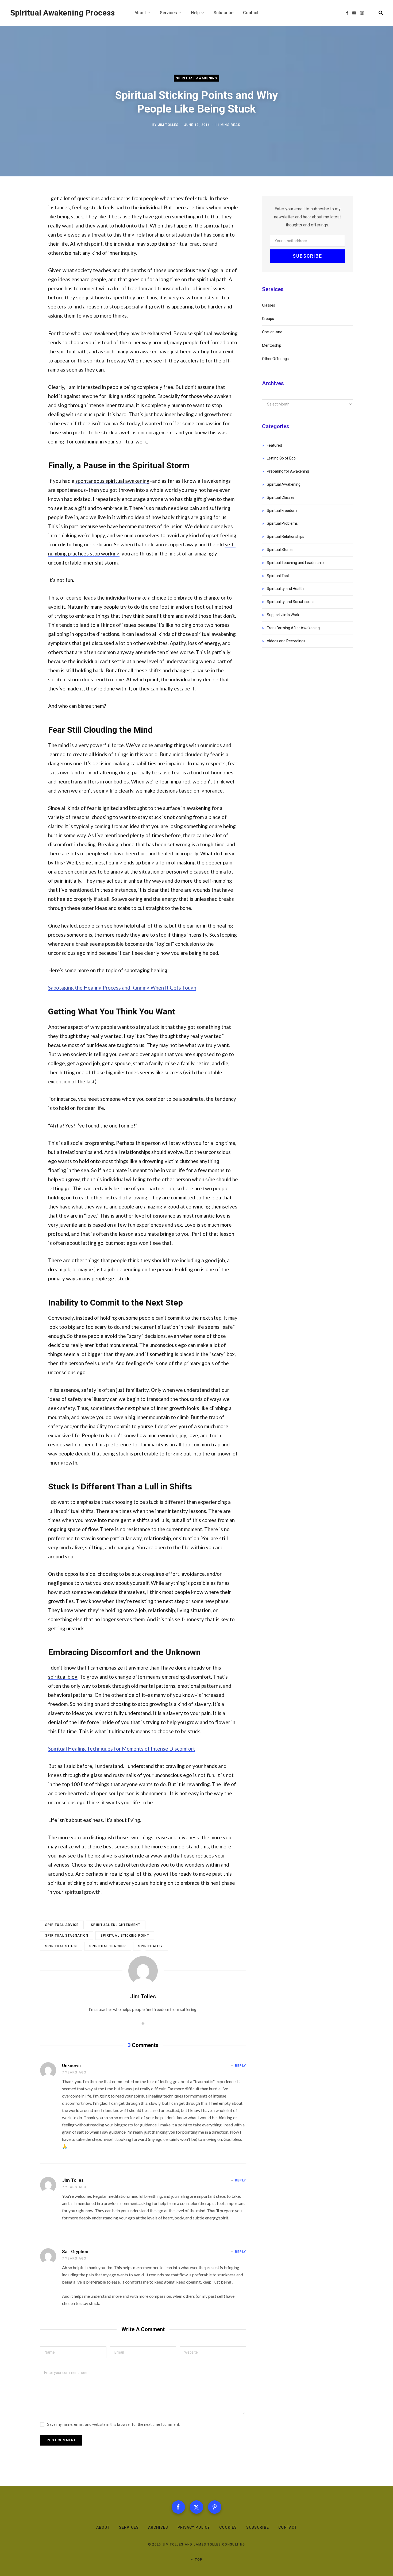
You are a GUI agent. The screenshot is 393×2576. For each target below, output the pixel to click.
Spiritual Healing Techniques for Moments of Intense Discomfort (122, 1749)
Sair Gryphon (75, 2251)
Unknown (71, 2065)
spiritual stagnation (67, 1936)
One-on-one (272, 332)
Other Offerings (275, 359)
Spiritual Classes (281, 497)
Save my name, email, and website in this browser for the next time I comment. (113, 2424)
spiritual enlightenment (116, 1925)
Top (198, 2560)
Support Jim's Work (283, 615)
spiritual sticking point (125, 1936)
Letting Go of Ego (281, 458)
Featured (274, 445)
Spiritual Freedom (282, 511)
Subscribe (257, 2527)
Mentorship (272, 345)
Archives (158, 2527)
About (103, 2527)
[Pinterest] (215, 2507)
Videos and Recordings (286, 641)
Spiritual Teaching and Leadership (295, 563)
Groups (268, 319)
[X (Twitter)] (196, 2507)
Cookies (228, 2527)
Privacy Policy (194, 2527)
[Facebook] (178, 2507)
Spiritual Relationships (286, 536)
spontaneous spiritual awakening (112, 481)
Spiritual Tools (279, 576)
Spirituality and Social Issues (291, 602)
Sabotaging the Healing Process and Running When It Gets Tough (122, 988)
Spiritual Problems (282, 523)
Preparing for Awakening (288, 471)
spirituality (150, 1946)
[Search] (378, 13)
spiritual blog (63, 1677)
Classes (269, 305)
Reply (240, 2066)
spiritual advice (62, 1925)
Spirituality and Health (285, 589)
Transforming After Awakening (293, 628)
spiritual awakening (216, 333)
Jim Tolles (168, 125)
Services (129, 2527)
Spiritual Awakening (197, 78)
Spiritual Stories (280, 550)
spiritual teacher (108, 1946)
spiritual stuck (61, 1946)
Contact (288, 2527)
